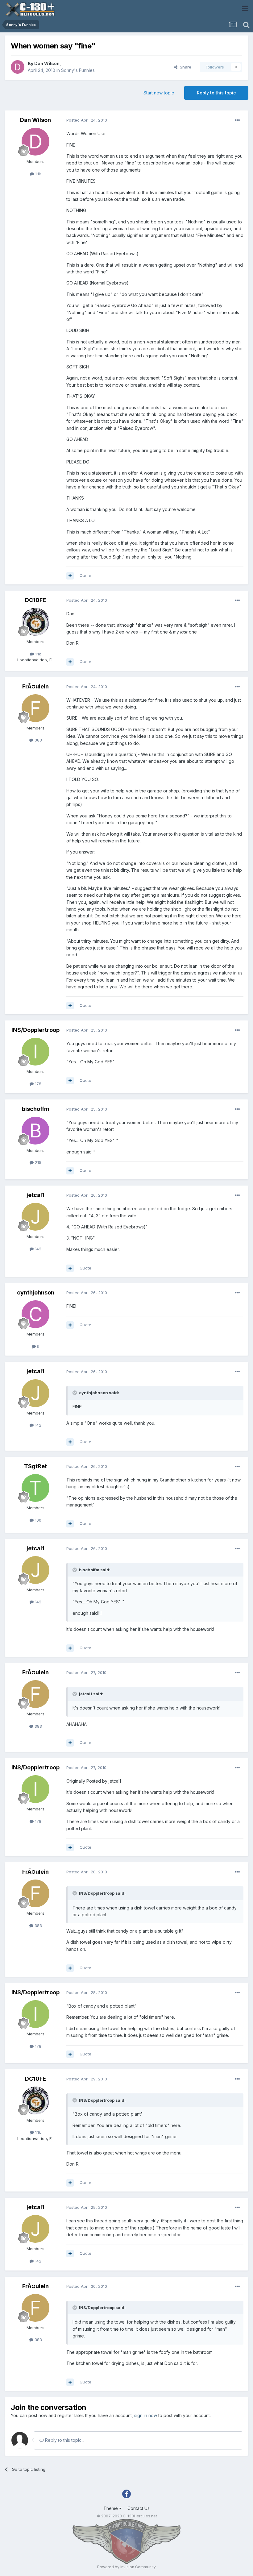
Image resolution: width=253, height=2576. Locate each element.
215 (37, 1162)
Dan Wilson (47, 63)
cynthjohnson (36, 1292)
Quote (85, 575)
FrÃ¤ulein (35, 686)
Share (184, 67)
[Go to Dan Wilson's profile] (18, 67)
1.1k (37, 174)
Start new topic (159, 93)
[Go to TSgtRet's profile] (35, 1488)
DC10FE (35, 600)
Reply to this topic (216, 93)
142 (37, 1249)
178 (37, 1084)
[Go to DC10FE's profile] (35, 622)
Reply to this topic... (64, 2440)
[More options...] (237, 120)
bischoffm (36, 1109)
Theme (111, 2508)
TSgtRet (35, 1466)
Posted (87, 120)
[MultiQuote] (70, 576)
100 (37, 1520)
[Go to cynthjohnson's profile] (35, 1314)
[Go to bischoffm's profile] (35, 1131)
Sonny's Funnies (78, 70)
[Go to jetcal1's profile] (35, 1217)
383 (38, 740)
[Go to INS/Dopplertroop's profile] (35, 1052)
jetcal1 (35, 1195)
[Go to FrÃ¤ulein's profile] (35, 708)
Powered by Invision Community (126, 2567)
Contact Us (139, 2508)
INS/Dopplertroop (35, 1030)
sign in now (146, 2415)
